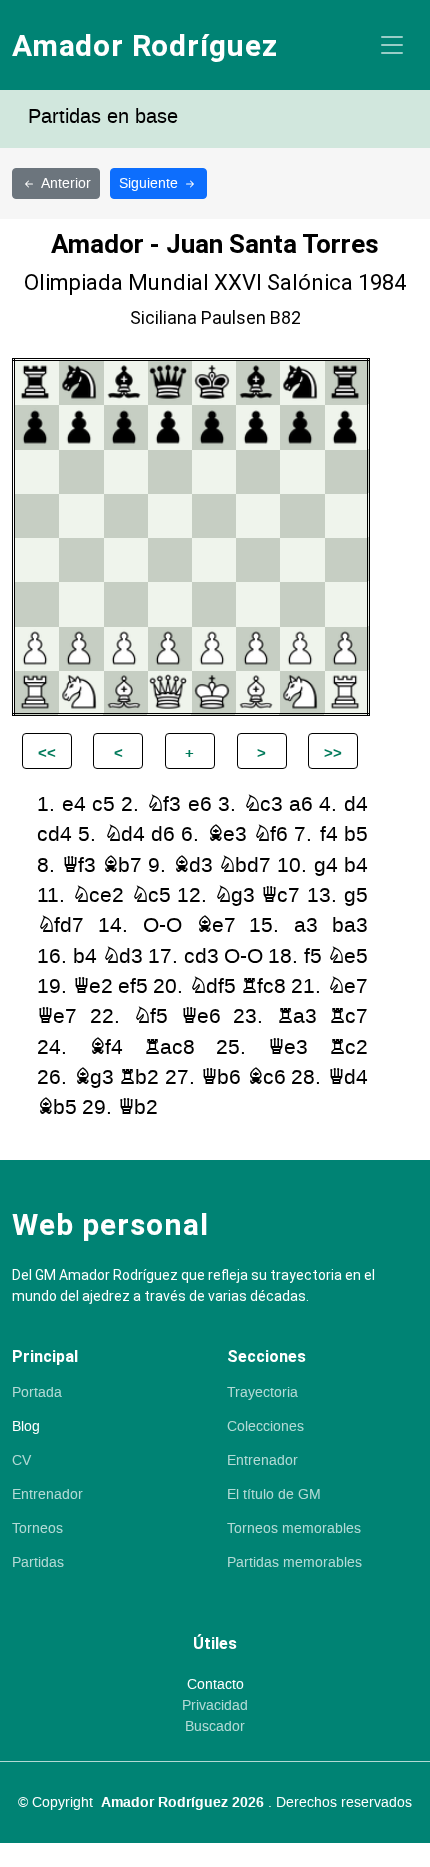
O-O (162, 925)
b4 (356, 865)
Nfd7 (60, 925)
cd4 (54, 834)
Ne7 (347, 986)
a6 (301, 804)
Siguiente (150, 183)
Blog (26, 1427)
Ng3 (234, 895)
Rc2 (348, 1047)
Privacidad (215, 1706)
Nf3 (163, 804)
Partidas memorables (294, 1563)
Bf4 (106, 1047)
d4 (356, 804)
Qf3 (79, 865)
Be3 (227, 834)
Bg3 (94, 1077)
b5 (356, 834)
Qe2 (93, 986)
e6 (200, 804)
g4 (326, 865)
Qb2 (138, 1107)
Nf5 (150, 1016)
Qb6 (221, 1077)
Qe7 (57, 1016)
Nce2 (98, 895)
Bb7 (122, 865)
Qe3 (288, 1047)
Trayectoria (262, 1393)
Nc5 (151, 895)
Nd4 (124, 834)
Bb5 (57, 1107)
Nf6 (270, 834)
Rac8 (169, 1047)
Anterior (66, 183)
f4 (329, 834)
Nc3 (263, 804)
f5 (313, 956)
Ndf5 (212, 986)
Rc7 (348, 1016)
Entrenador (47, 1495)
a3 (306, 925)
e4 (74, 804)
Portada (37, 1393)
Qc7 (280, 895)
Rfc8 (263, 986)
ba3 (350, 925)
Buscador (215, 1727)
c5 (103, 804)
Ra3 (297, 1016)
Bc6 (266, 1077)
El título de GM (274, 1495)
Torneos (37, 1529)
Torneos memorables (294, 1529)
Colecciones (265, 1427)
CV (21, 1461)
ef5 (133, 986)
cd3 (201, 956)
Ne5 (347, 956)
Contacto (215, 1685)
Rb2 (139, 1077)
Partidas (38, 1563)
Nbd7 (244, 865)
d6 (163, 834)
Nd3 (122, 956)
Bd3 (193, 865)
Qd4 (348, 1077)
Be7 (216, 925)
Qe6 (201, 1016)
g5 (356, 895)
